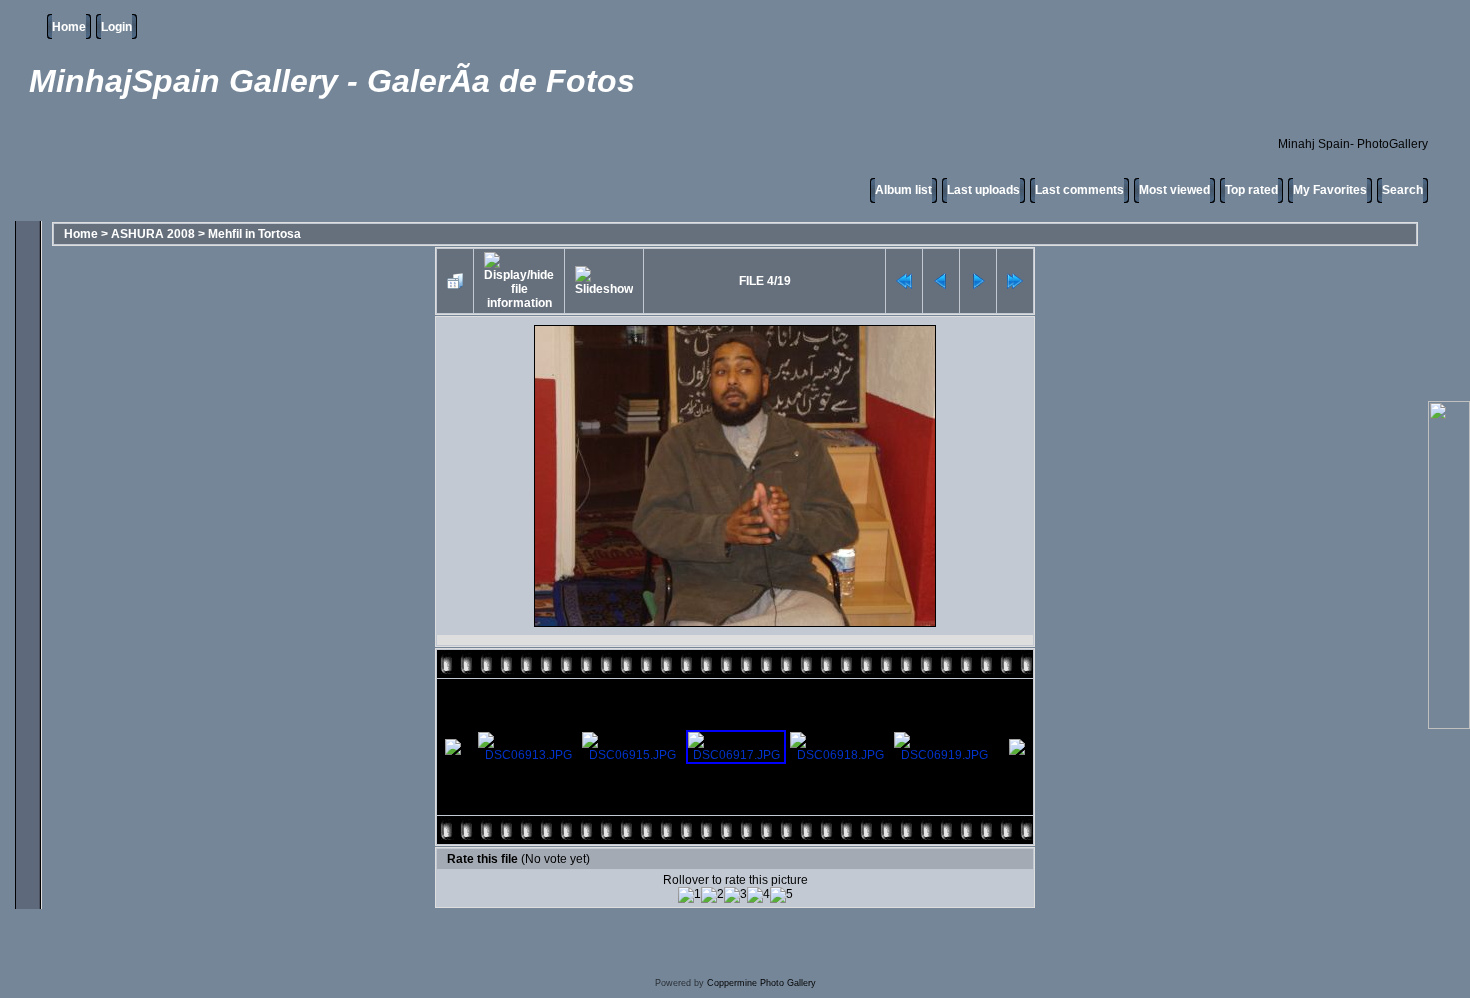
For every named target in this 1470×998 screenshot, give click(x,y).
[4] (758, 895)
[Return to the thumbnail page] (455, 281)
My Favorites (1330, 190)
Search (1402, 190)
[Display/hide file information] (519, 281)
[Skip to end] (1015, 281)
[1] (689, 895)
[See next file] (978, 281)
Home (69, 27)
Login (116, 27)
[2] (712, 895)
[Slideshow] (604, 281)
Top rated (1251, 190)
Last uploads (983, 190)
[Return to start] (904, 281)
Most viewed (1174, 190)
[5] (781, 895)
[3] (735, 895)
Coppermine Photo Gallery (761, 983)
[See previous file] (941, 281)
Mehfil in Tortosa (254, 234)
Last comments (1079, 190)
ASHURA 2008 (153, 234)
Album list (903, 190)
